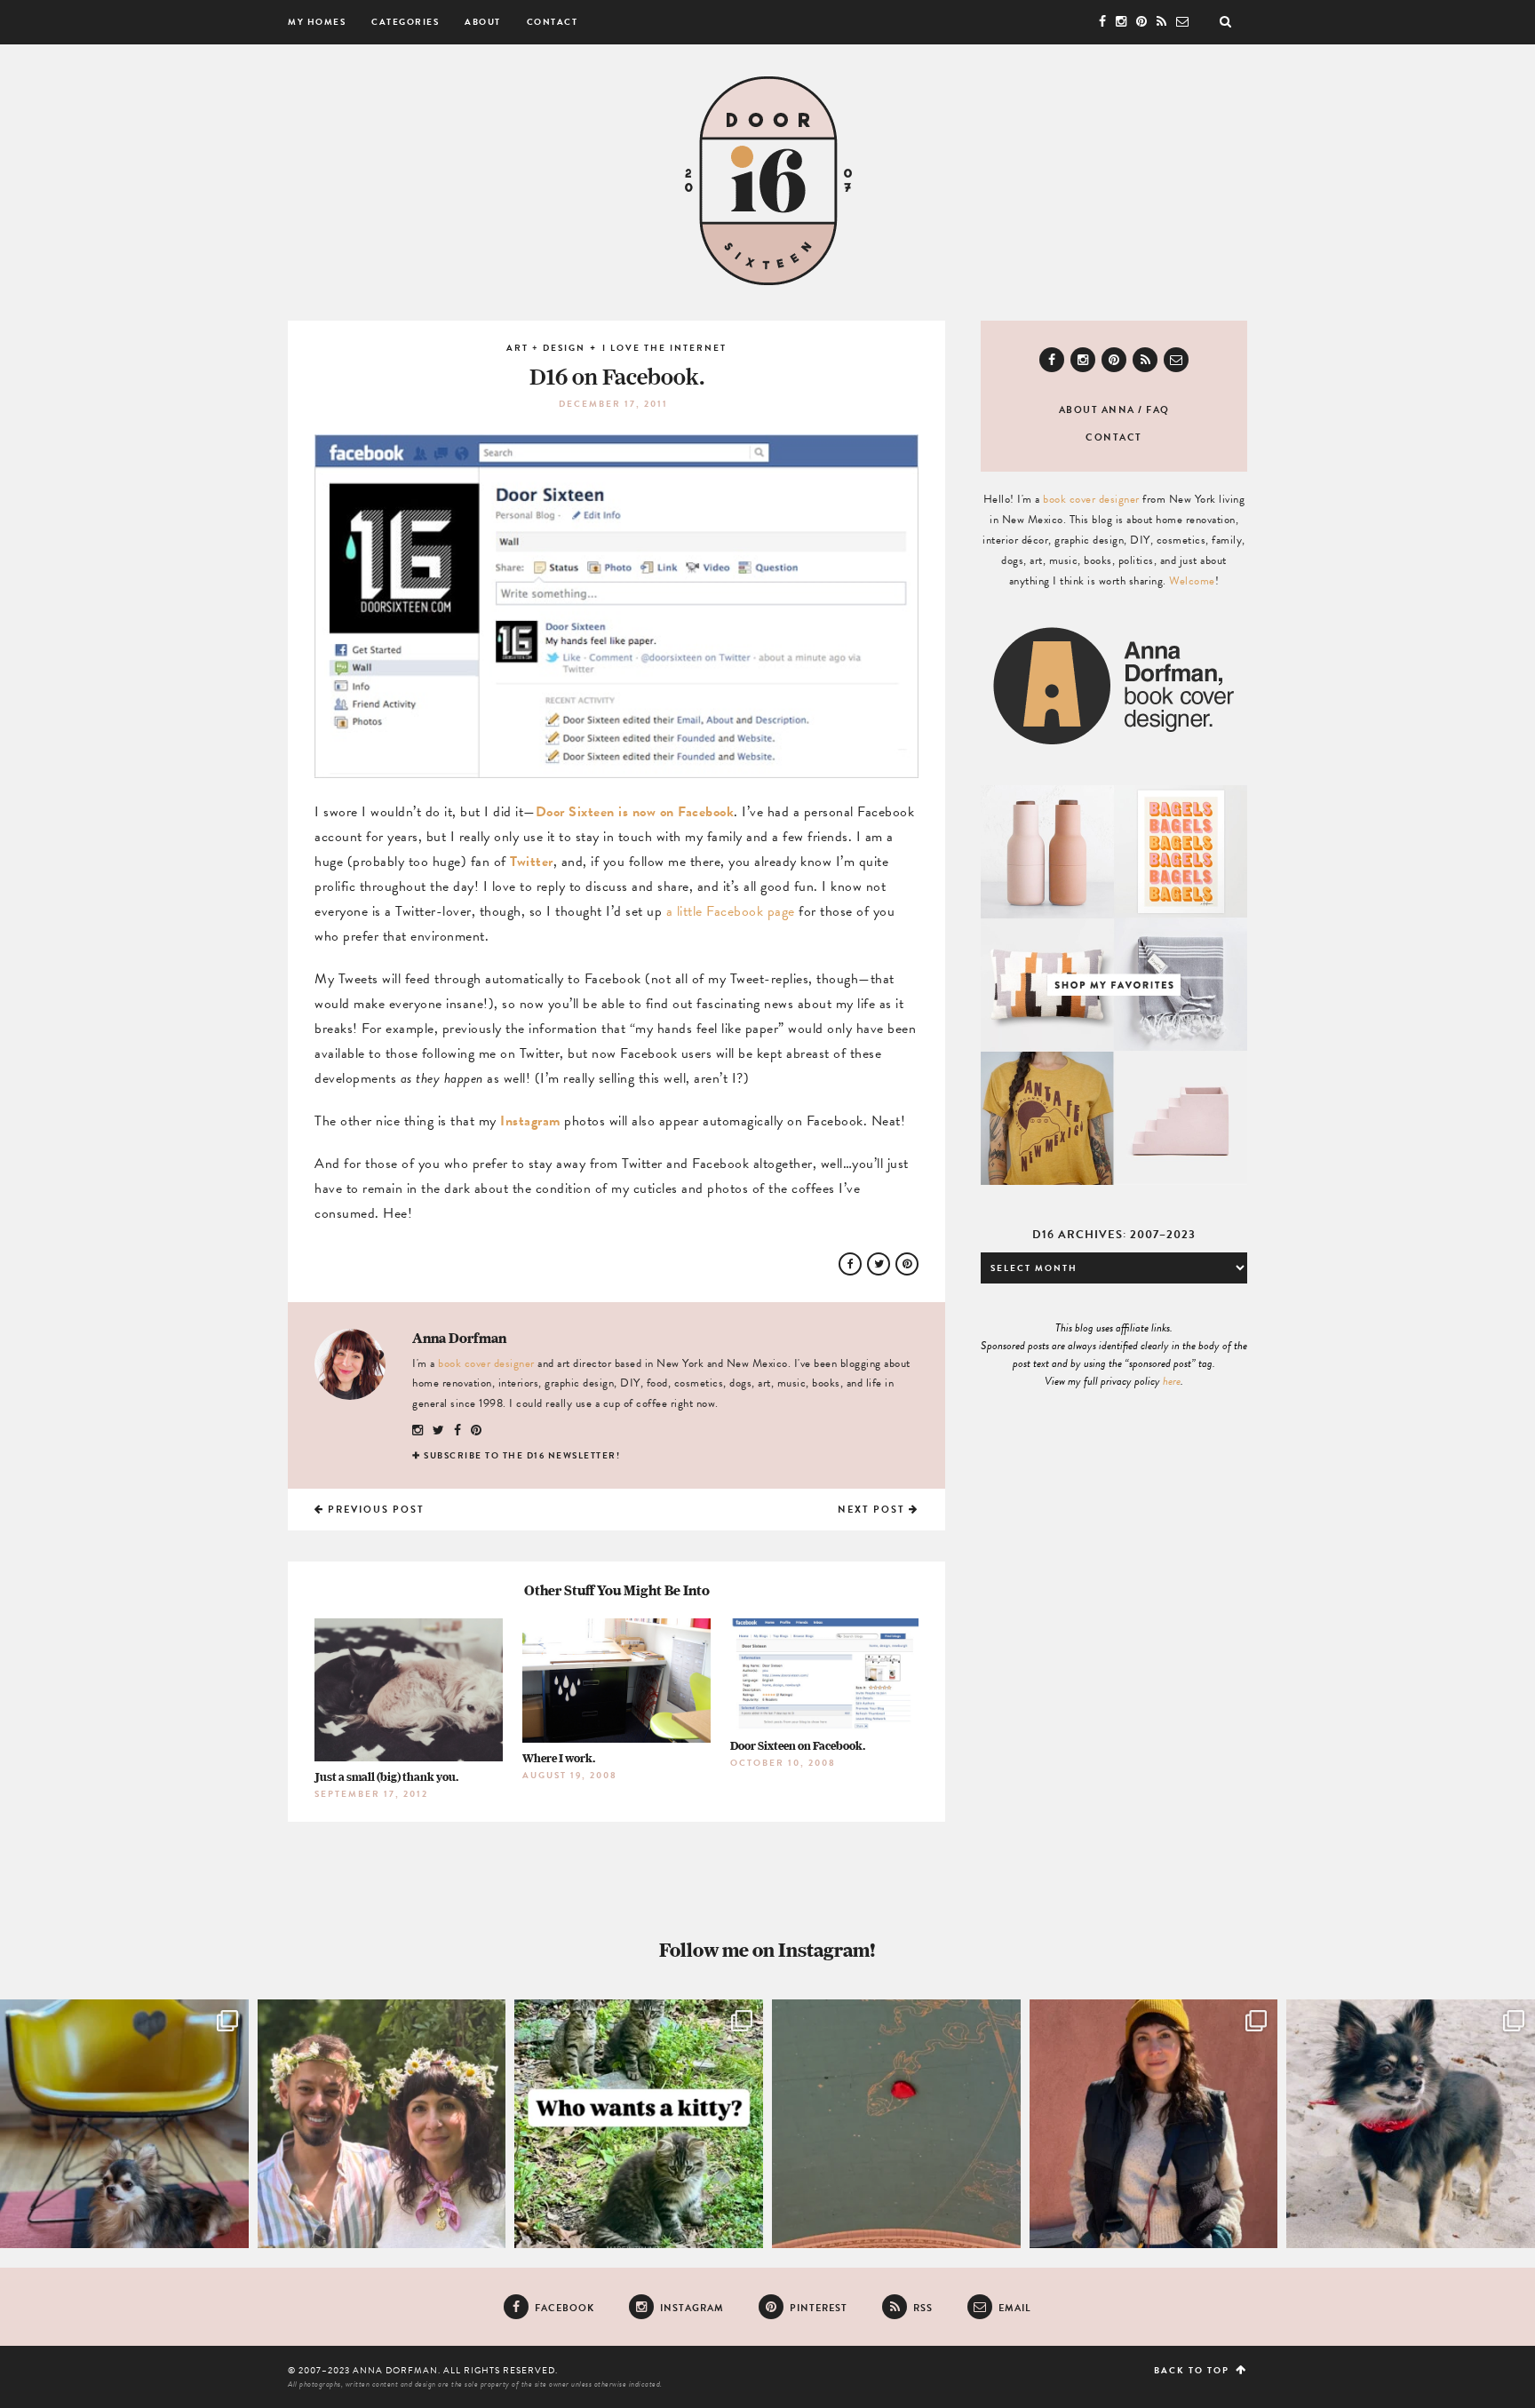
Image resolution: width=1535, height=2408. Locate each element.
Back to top (1193, 2370)
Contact (553, 22)
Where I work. (559, 1758)
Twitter (532, 862)
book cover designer (486, 1363)
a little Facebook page (731, 911)
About (483, 22)
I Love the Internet (664, 348)
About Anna (1097, 410)
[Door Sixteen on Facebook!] (625, 769)
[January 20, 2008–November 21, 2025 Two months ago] (1411, 2124)
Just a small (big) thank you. (386, 1777)
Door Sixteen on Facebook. (798, 1746)
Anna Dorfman (459, 1338)
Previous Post (374, 1510)
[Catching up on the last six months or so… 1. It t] (1154, 2124)
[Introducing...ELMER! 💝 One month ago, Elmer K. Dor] (124, 2124)
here (1172, 1381)
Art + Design (546, 348)
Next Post (873, 1510)
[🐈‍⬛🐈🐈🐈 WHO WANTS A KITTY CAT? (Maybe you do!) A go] (639, 2124)
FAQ (1158, 410)
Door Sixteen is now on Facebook (635, 812)
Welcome (1192, 581)
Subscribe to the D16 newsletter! (522, 1455)
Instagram (530, 1121)
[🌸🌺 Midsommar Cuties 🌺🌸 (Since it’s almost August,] (382, 2124)
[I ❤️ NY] (896, 2124)
